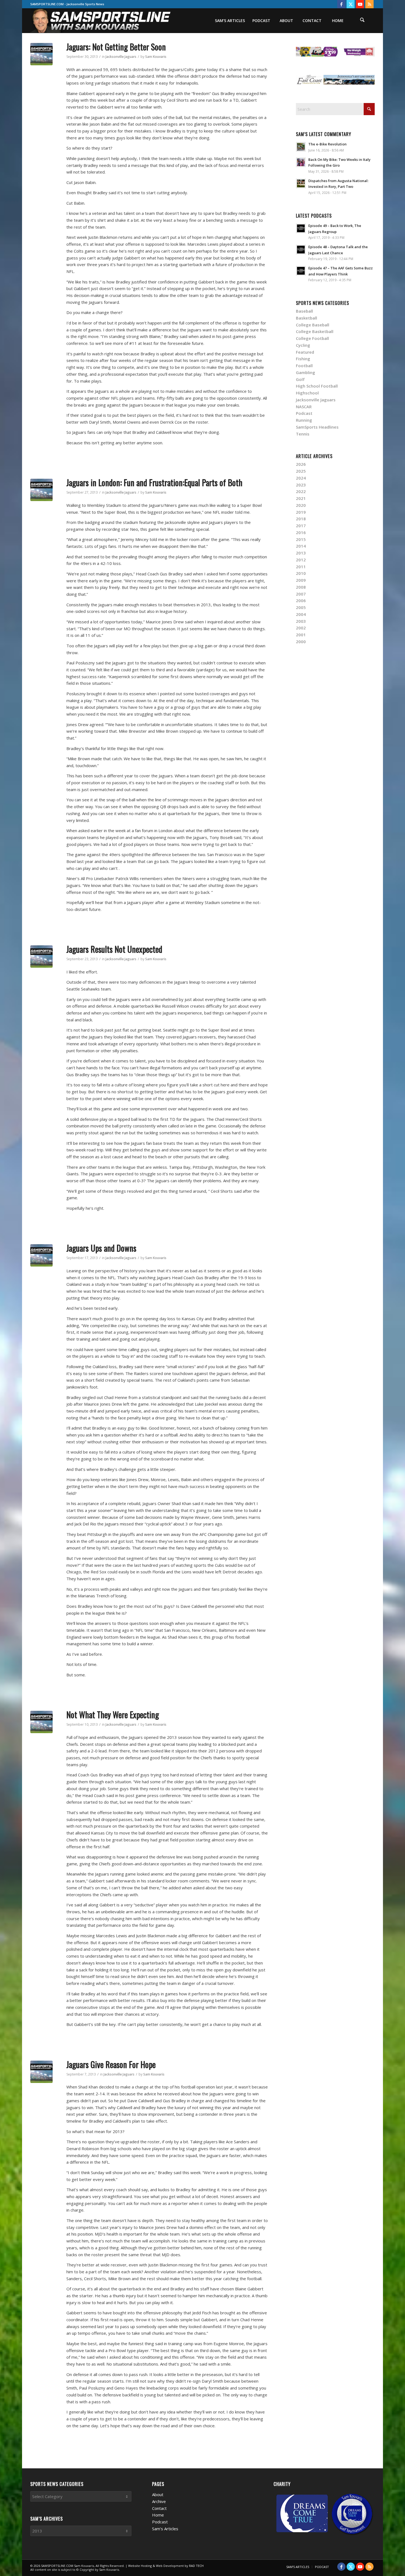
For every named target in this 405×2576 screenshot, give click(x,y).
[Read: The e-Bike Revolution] (301, 147)
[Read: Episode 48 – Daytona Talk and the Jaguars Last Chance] (301, 250)
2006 (301, 600)
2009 (301, 580)
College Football (312, 338)
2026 (301, 464)
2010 (301, 573)
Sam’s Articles (165, 2529)
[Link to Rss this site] (369, 4)
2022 (301, 491)
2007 (301, 594)
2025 (301, 471)
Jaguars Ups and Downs (101, 1248)
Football (304, 366)
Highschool (307, 393)
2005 (301, 607)
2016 (301, 532)
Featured (305, 352)
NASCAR (304, 407)
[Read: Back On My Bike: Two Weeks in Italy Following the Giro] (301, 162)
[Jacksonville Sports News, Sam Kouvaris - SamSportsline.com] (41, 54)
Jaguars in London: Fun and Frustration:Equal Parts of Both (154, 482)
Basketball (307, 318)
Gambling (306, 372)
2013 (301, 553)
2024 (301, 478)
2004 (301, 614)
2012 (301, 560)
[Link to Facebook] (341, 4)
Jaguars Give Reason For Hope (111, 2064)
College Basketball (315, 331)
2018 (301, 519)
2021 (301, 498)
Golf (300, 379)
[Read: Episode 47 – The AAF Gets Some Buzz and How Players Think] (301, 271)
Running (304, 420)
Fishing (303, 359)
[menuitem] (230, 21)
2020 (301, 505)
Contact (159, 2508)
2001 (301, 635)
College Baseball (313, 325)
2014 (301, 546)
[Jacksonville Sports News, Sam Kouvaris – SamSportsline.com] (101, 21)
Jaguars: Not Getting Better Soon (116, 47)
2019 (301, 512)
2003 (301, 621)
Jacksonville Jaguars (121, 57)
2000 (301, 642)
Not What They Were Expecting (113, 1715)
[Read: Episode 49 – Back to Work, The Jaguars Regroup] (301, 228)
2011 (301, 567)
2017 (301, 526)
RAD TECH (196, 2566)
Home (158, 2515)
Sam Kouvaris (156, 57)
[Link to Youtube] (360, 4)
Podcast (304, 413)
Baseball (304, 311)
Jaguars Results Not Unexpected (114, 949)
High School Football (317, 386)
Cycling (303, 345)
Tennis (303, 434)
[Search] (362, 21)
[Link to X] (351, 4)
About (158, 2494)
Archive (159, 2501)
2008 (301, 587)
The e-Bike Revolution (327, 144)
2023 (301, 485)
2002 (301, 628)
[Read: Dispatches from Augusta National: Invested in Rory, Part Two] (301, 183)
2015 (301, 539)
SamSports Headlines (317, 427)
